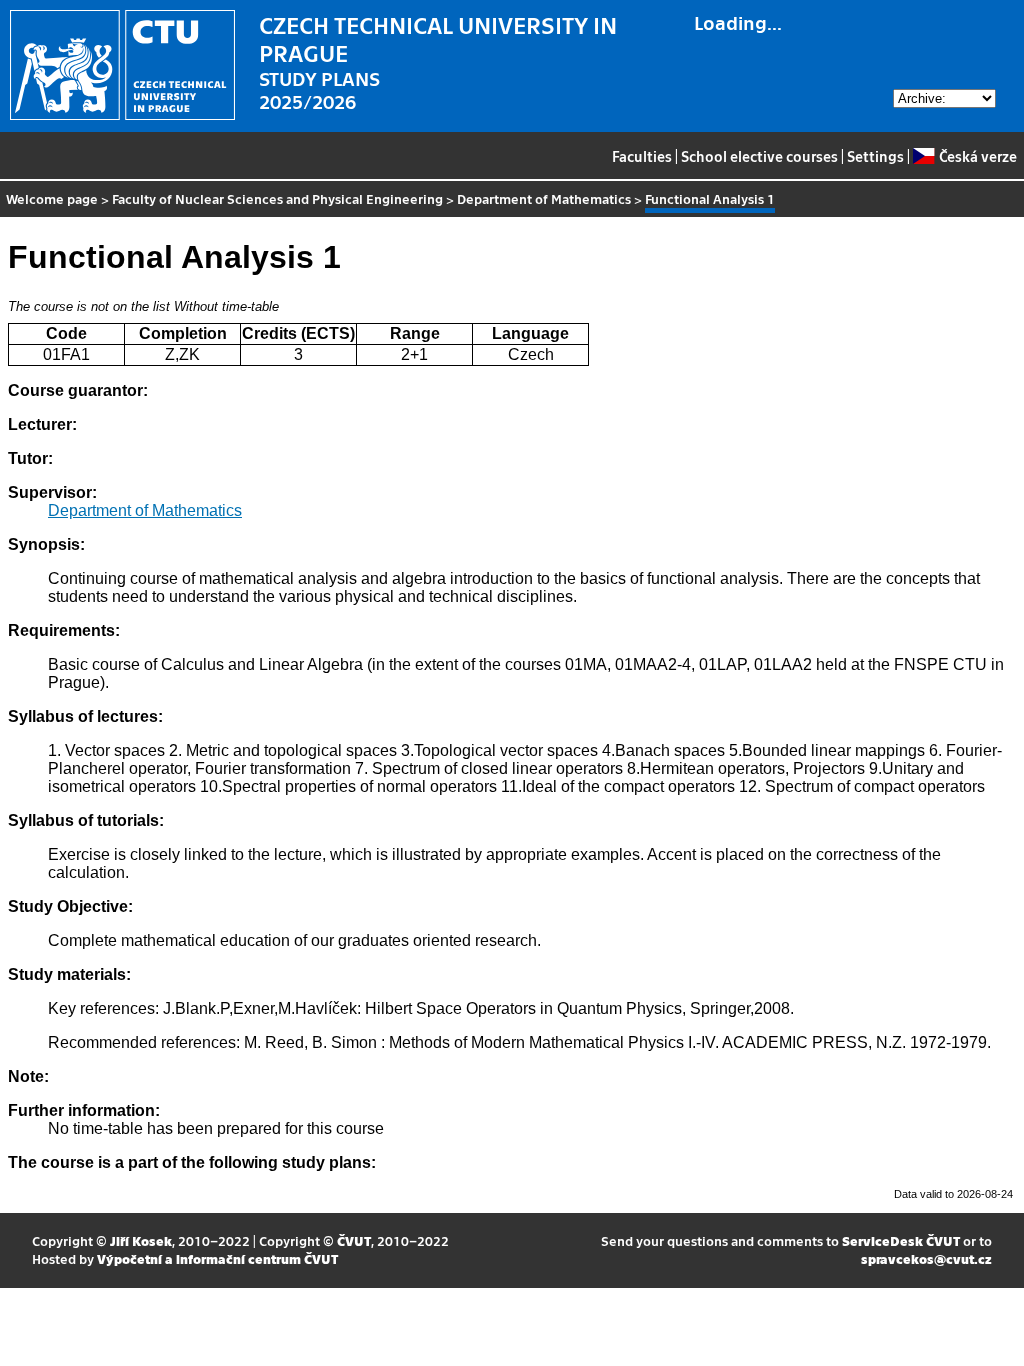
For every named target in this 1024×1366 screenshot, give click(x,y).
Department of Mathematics (544, 198)
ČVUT (354, 1240)
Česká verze (977, 156)
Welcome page (52, 198)
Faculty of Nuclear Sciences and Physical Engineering (277, 198)
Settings (875, 156)
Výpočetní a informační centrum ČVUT (217, 1258)
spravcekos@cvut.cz (926, 1258)
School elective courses (759, 156)
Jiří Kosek (141, 1240)
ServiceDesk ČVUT (901, 1240)
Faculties (642, 156)
